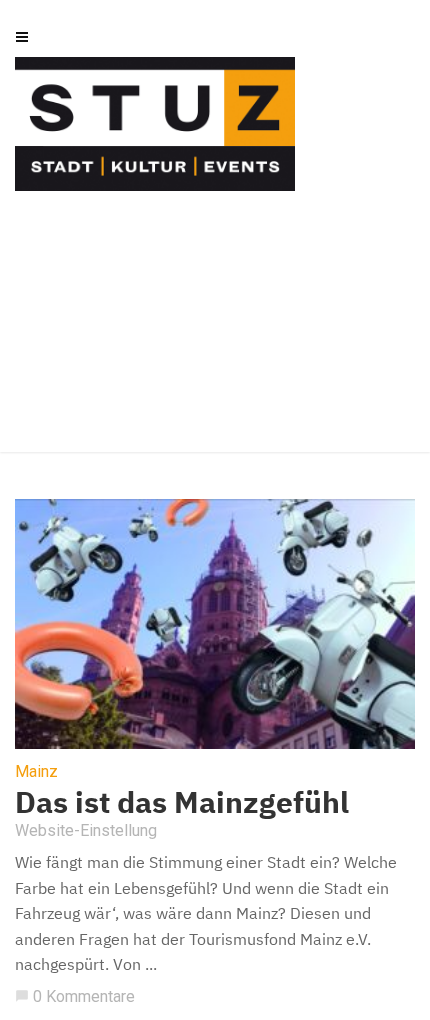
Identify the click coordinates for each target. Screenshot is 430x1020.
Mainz (36, 772)
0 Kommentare (75, 996)
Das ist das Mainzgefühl (182, 801)
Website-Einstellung (86, 830)
